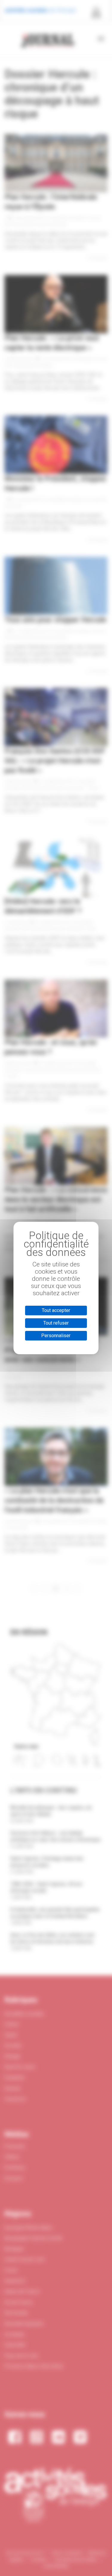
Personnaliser (56, 1336)
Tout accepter (56, 1310)
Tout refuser (56, 1323)
